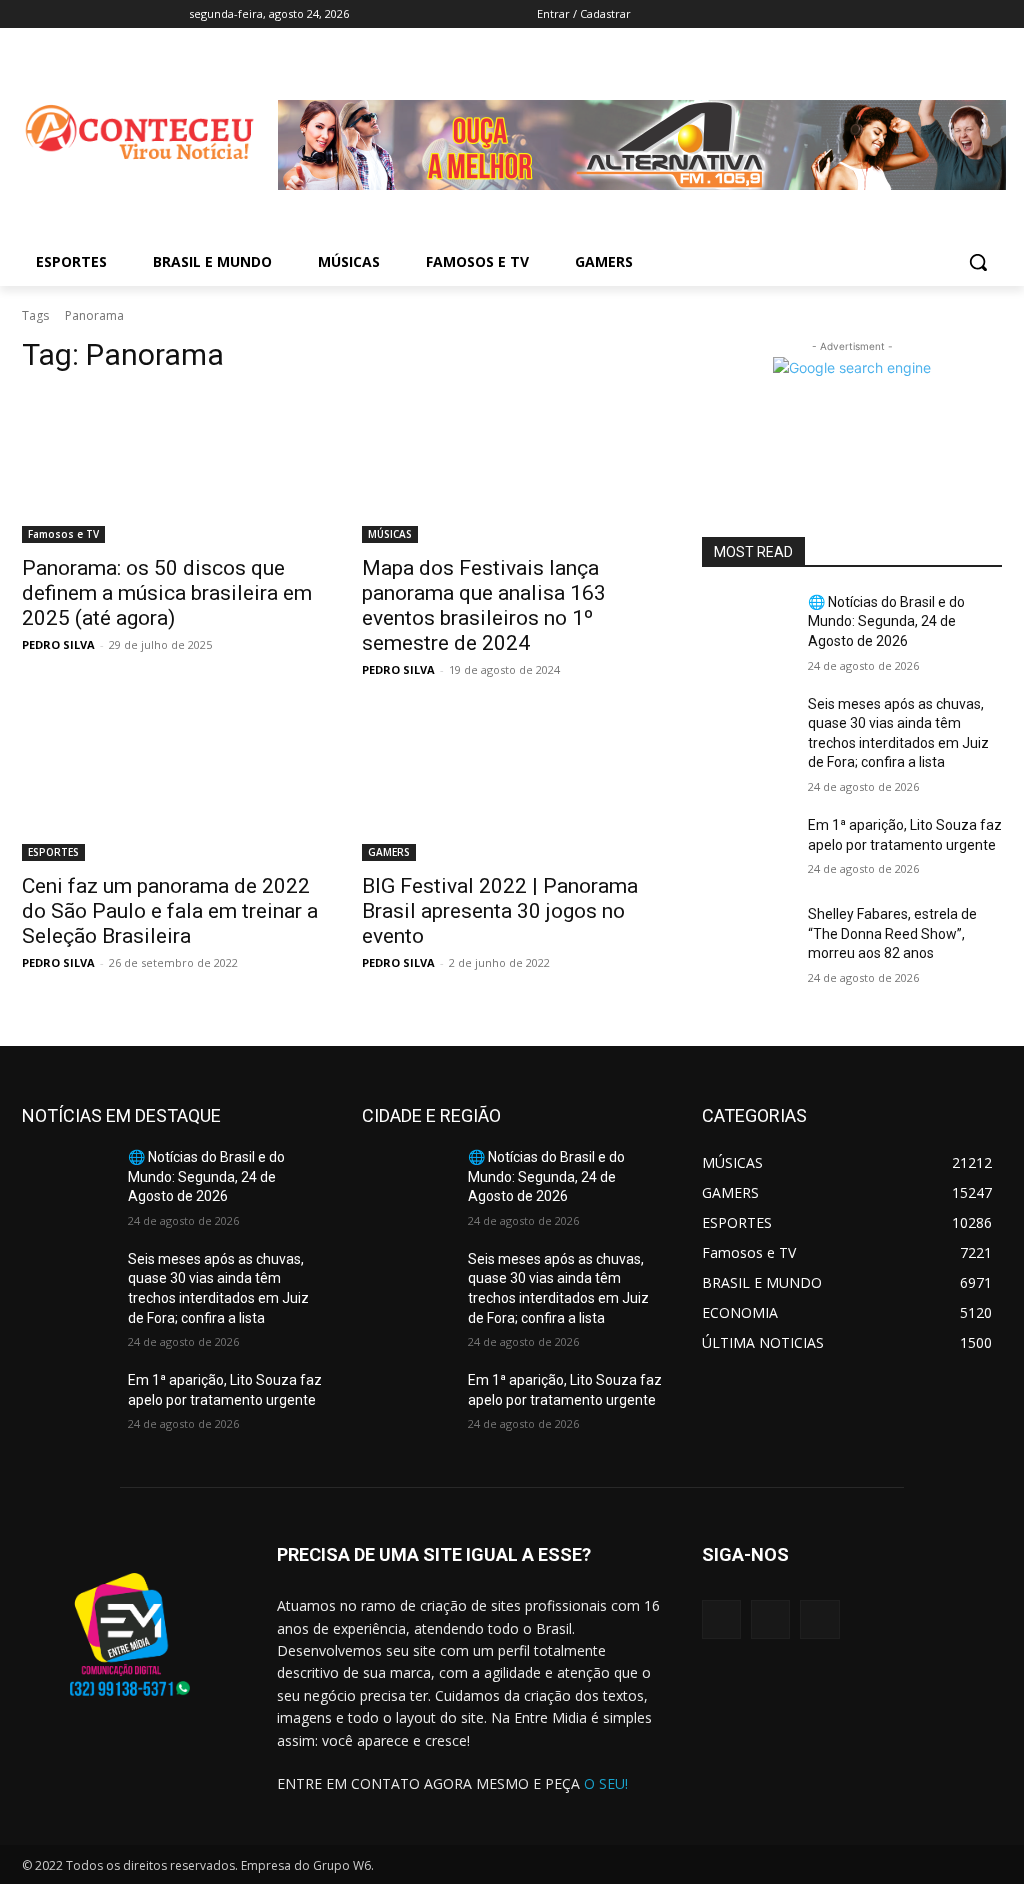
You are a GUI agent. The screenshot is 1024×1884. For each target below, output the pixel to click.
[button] (978, 262)
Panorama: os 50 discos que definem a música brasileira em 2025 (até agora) (167, 593)
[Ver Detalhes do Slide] (642, 205)
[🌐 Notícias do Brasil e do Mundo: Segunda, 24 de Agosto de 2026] (747, 624)
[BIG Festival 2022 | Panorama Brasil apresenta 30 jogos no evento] (512, 786)
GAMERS (389, 852)
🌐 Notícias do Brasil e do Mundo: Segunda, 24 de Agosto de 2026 (886, 621)
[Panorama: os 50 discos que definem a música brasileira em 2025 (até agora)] (172, 468)
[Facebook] (823, 14)
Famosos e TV (63, 534)
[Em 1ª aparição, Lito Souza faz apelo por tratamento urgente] (747, 847)
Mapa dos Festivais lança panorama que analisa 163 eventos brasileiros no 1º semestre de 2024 (484, 605)
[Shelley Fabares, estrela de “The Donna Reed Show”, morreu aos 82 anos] (747, 936)
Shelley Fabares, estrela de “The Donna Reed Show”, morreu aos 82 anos (892, 933)
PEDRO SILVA (58, 644)
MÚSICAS (390, 534)
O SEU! (606, 1783)
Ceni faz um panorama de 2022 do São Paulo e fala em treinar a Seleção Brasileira (170, 911)
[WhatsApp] (819, 1619)
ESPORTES (53, 852)
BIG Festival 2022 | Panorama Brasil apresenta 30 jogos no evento (500, 911)
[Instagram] (770, 1619)
